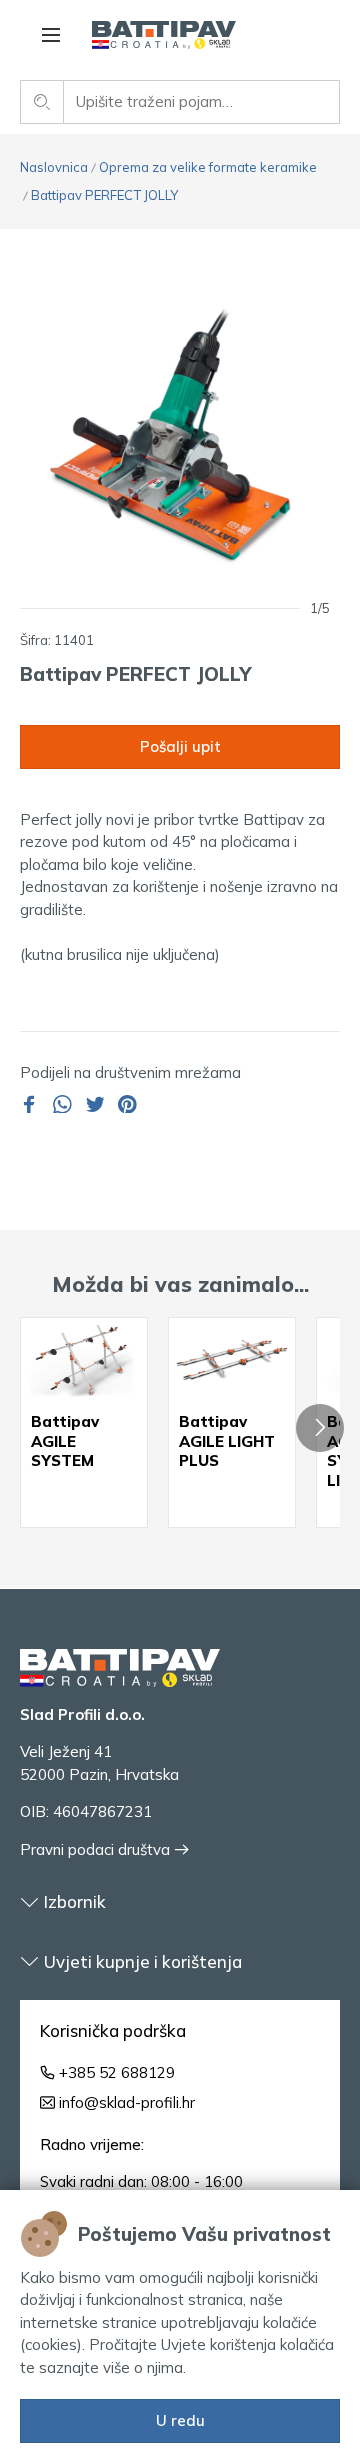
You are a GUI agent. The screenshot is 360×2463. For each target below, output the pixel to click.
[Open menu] (51, 35)
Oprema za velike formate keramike (208, 167)
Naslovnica (54, 167)
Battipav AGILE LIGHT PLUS (227, 1441)
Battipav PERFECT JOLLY (104, 195)
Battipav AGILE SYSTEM (65, 1441)
